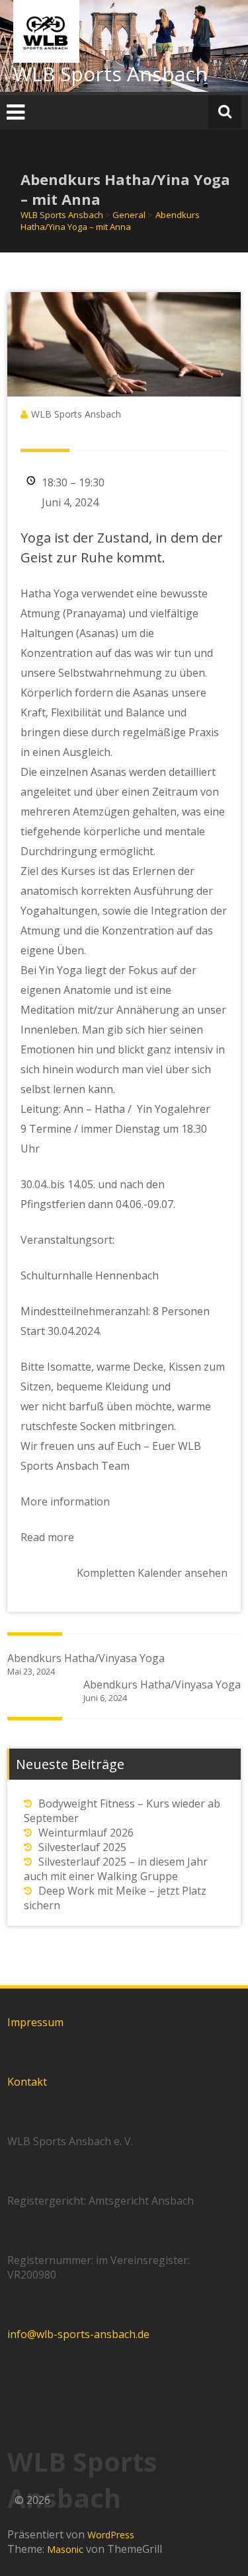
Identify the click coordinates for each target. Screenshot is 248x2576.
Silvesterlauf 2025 (82, 1847)
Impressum (35, 2022)
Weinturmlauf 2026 (86, 1833)
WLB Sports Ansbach (110, 74)
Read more (47, 1537)
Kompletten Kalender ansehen (152, 1573)
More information (65, 1501)
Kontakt (27, 2082)
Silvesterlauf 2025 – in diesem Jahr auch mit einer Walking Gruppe (116, 1869)
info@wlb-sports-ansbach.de (78, 2334)
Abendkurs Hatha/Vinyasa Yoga (86, 1664)
